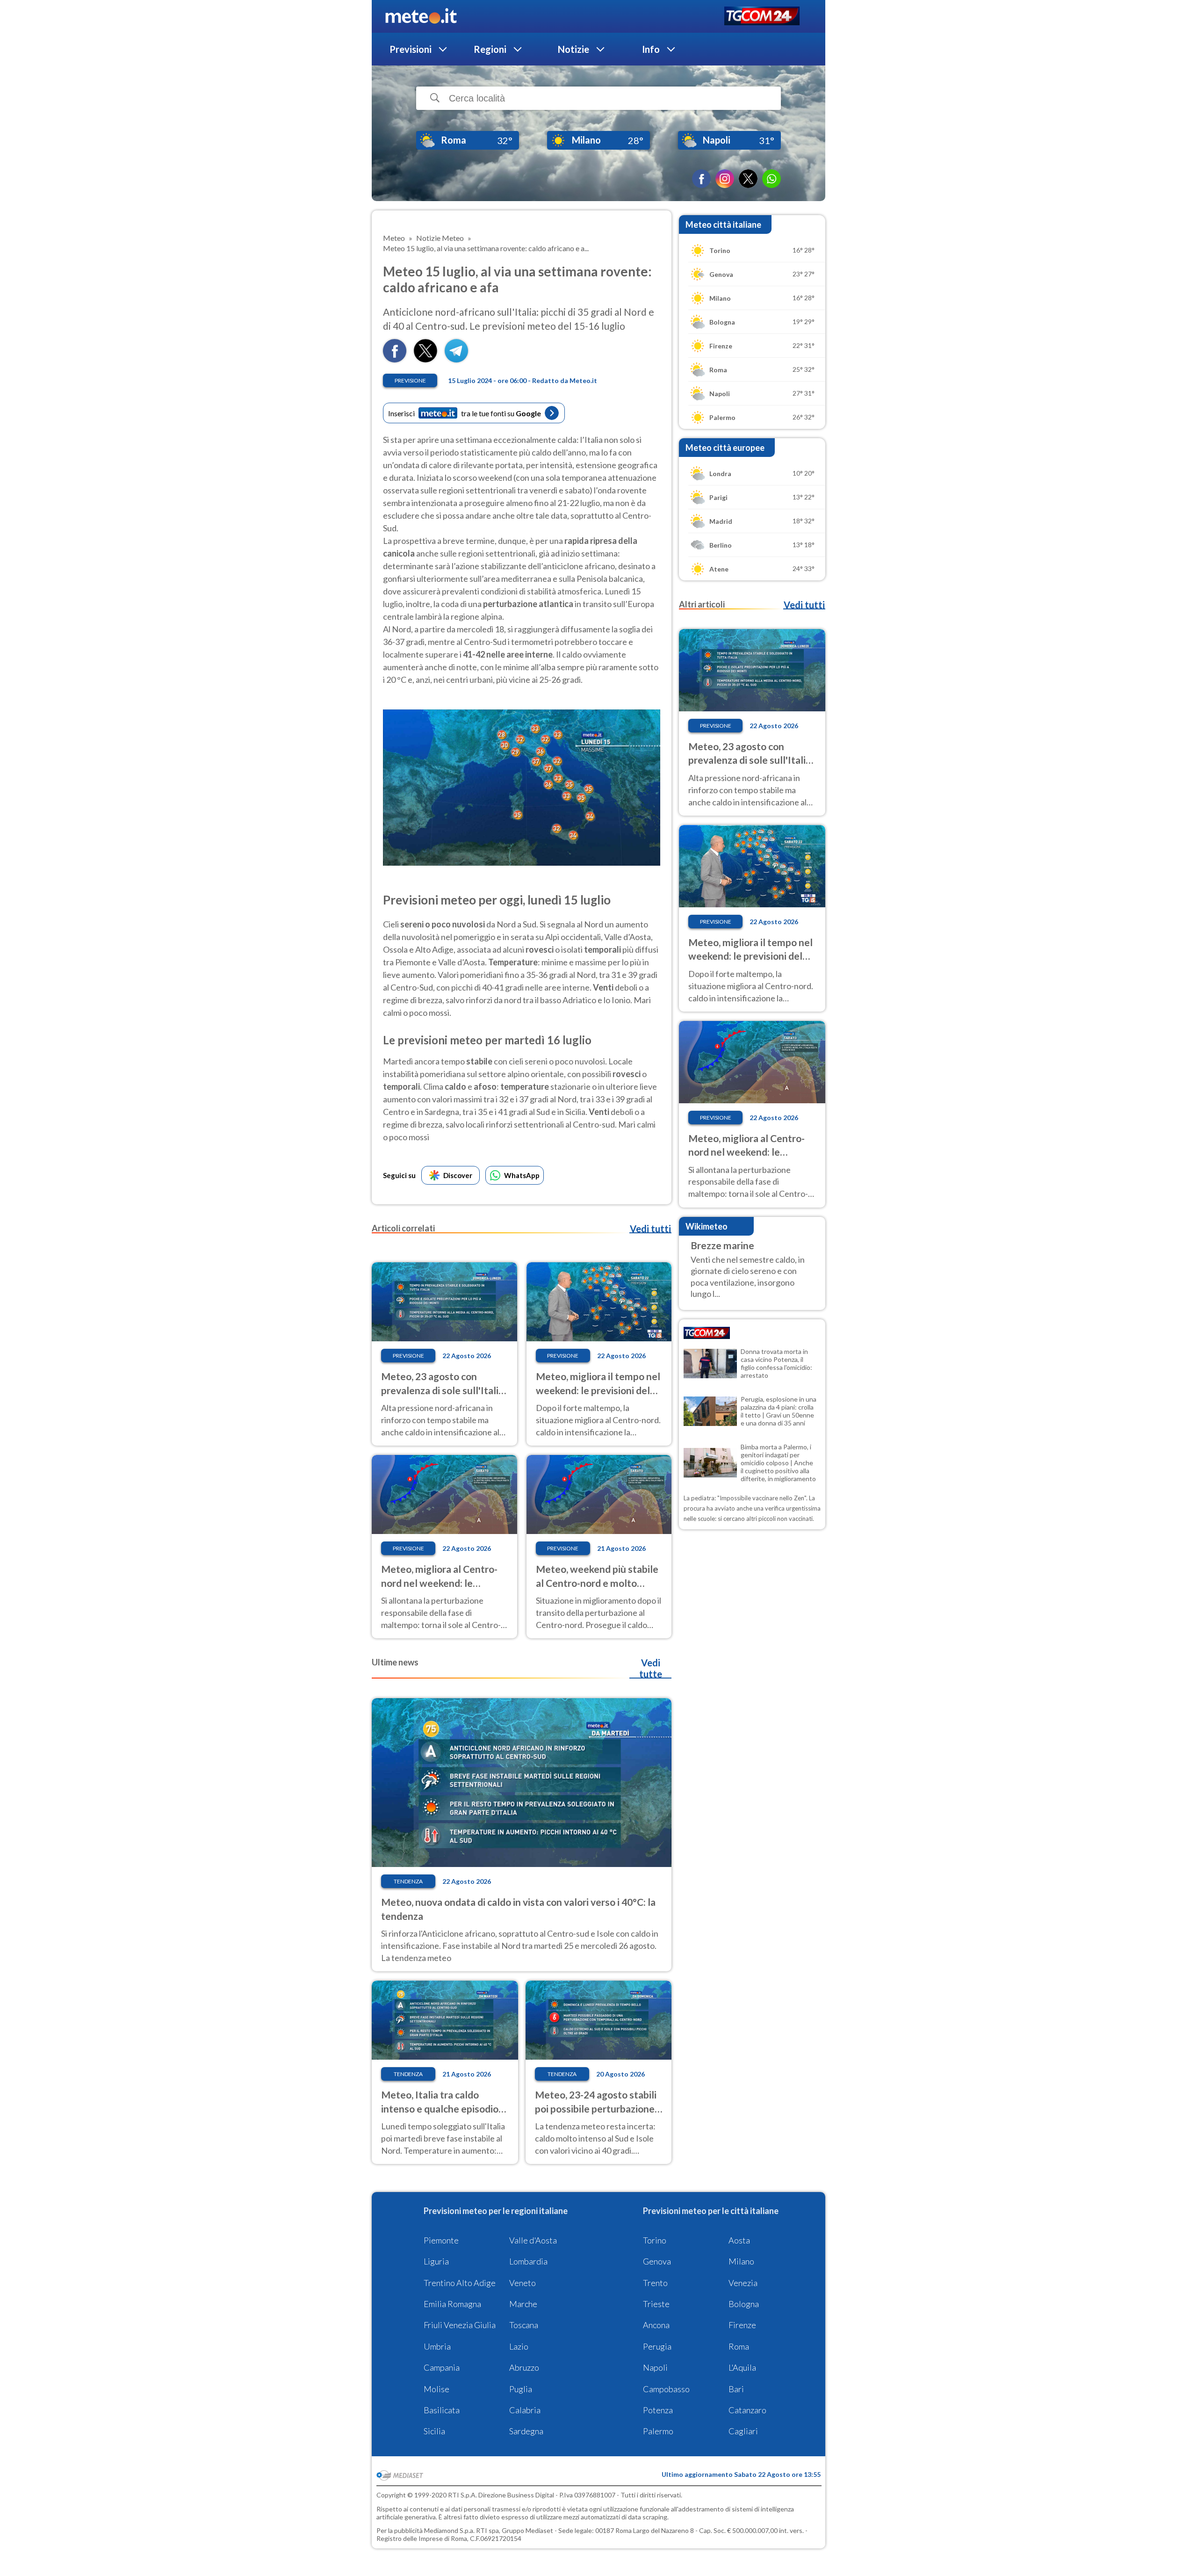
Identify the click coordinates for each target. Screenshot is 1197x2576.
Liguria (436, 2261)
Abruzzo (524, 2367)
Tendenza (408, 1881)
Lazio (519, 2346)
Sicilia (434, 2431)
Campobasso (666, 2389)
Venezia (743, 2283)
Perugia (657, 2346)
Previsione (410, 380)
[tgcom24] (762, 17)
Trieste (656, 2304)
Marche (523, 2304)
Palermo (658, 2431)
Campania (442, 2367)
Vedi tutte (651, 1668)
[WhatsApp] (772, 179)
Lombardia (528, 2261)
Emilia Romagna (452, 2304)
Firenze (742, 2325)
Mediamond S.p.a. (449, 2530)
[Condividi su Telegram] (456, 359)
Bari (736, 2389)
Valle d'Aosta (533, 2240)
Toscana (524, 2325)
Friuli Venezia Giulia (460, 2325)
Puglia (521, 2389)
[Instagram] (725, 179)
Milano (741, 2261)
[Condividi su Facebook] (395, 359)
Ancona (656, 2325)
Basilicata (442, 2410)
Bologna (744, 2304)
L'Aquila (742, 2367)
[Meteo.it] (421, 16)
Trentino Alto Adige (460, 2283)
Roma (739, 2346)
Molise (436, 2389)
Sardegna (526, 2431)
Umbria (437, 2346)
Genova (657, 2261)
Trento (655, 2283)
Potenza (658, 2410)
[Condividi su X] (425, 359)
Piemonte (441, 2240)
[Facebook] (701, 179)
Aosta (739, 2240)
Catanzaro (747, 2410)
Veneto (523, 2283)
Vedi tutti (650, 1229)
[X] (748, 179)
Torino (655, 2240)
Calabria (525, 2410)
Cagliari (743, 2431)
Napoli (655, 2367)
